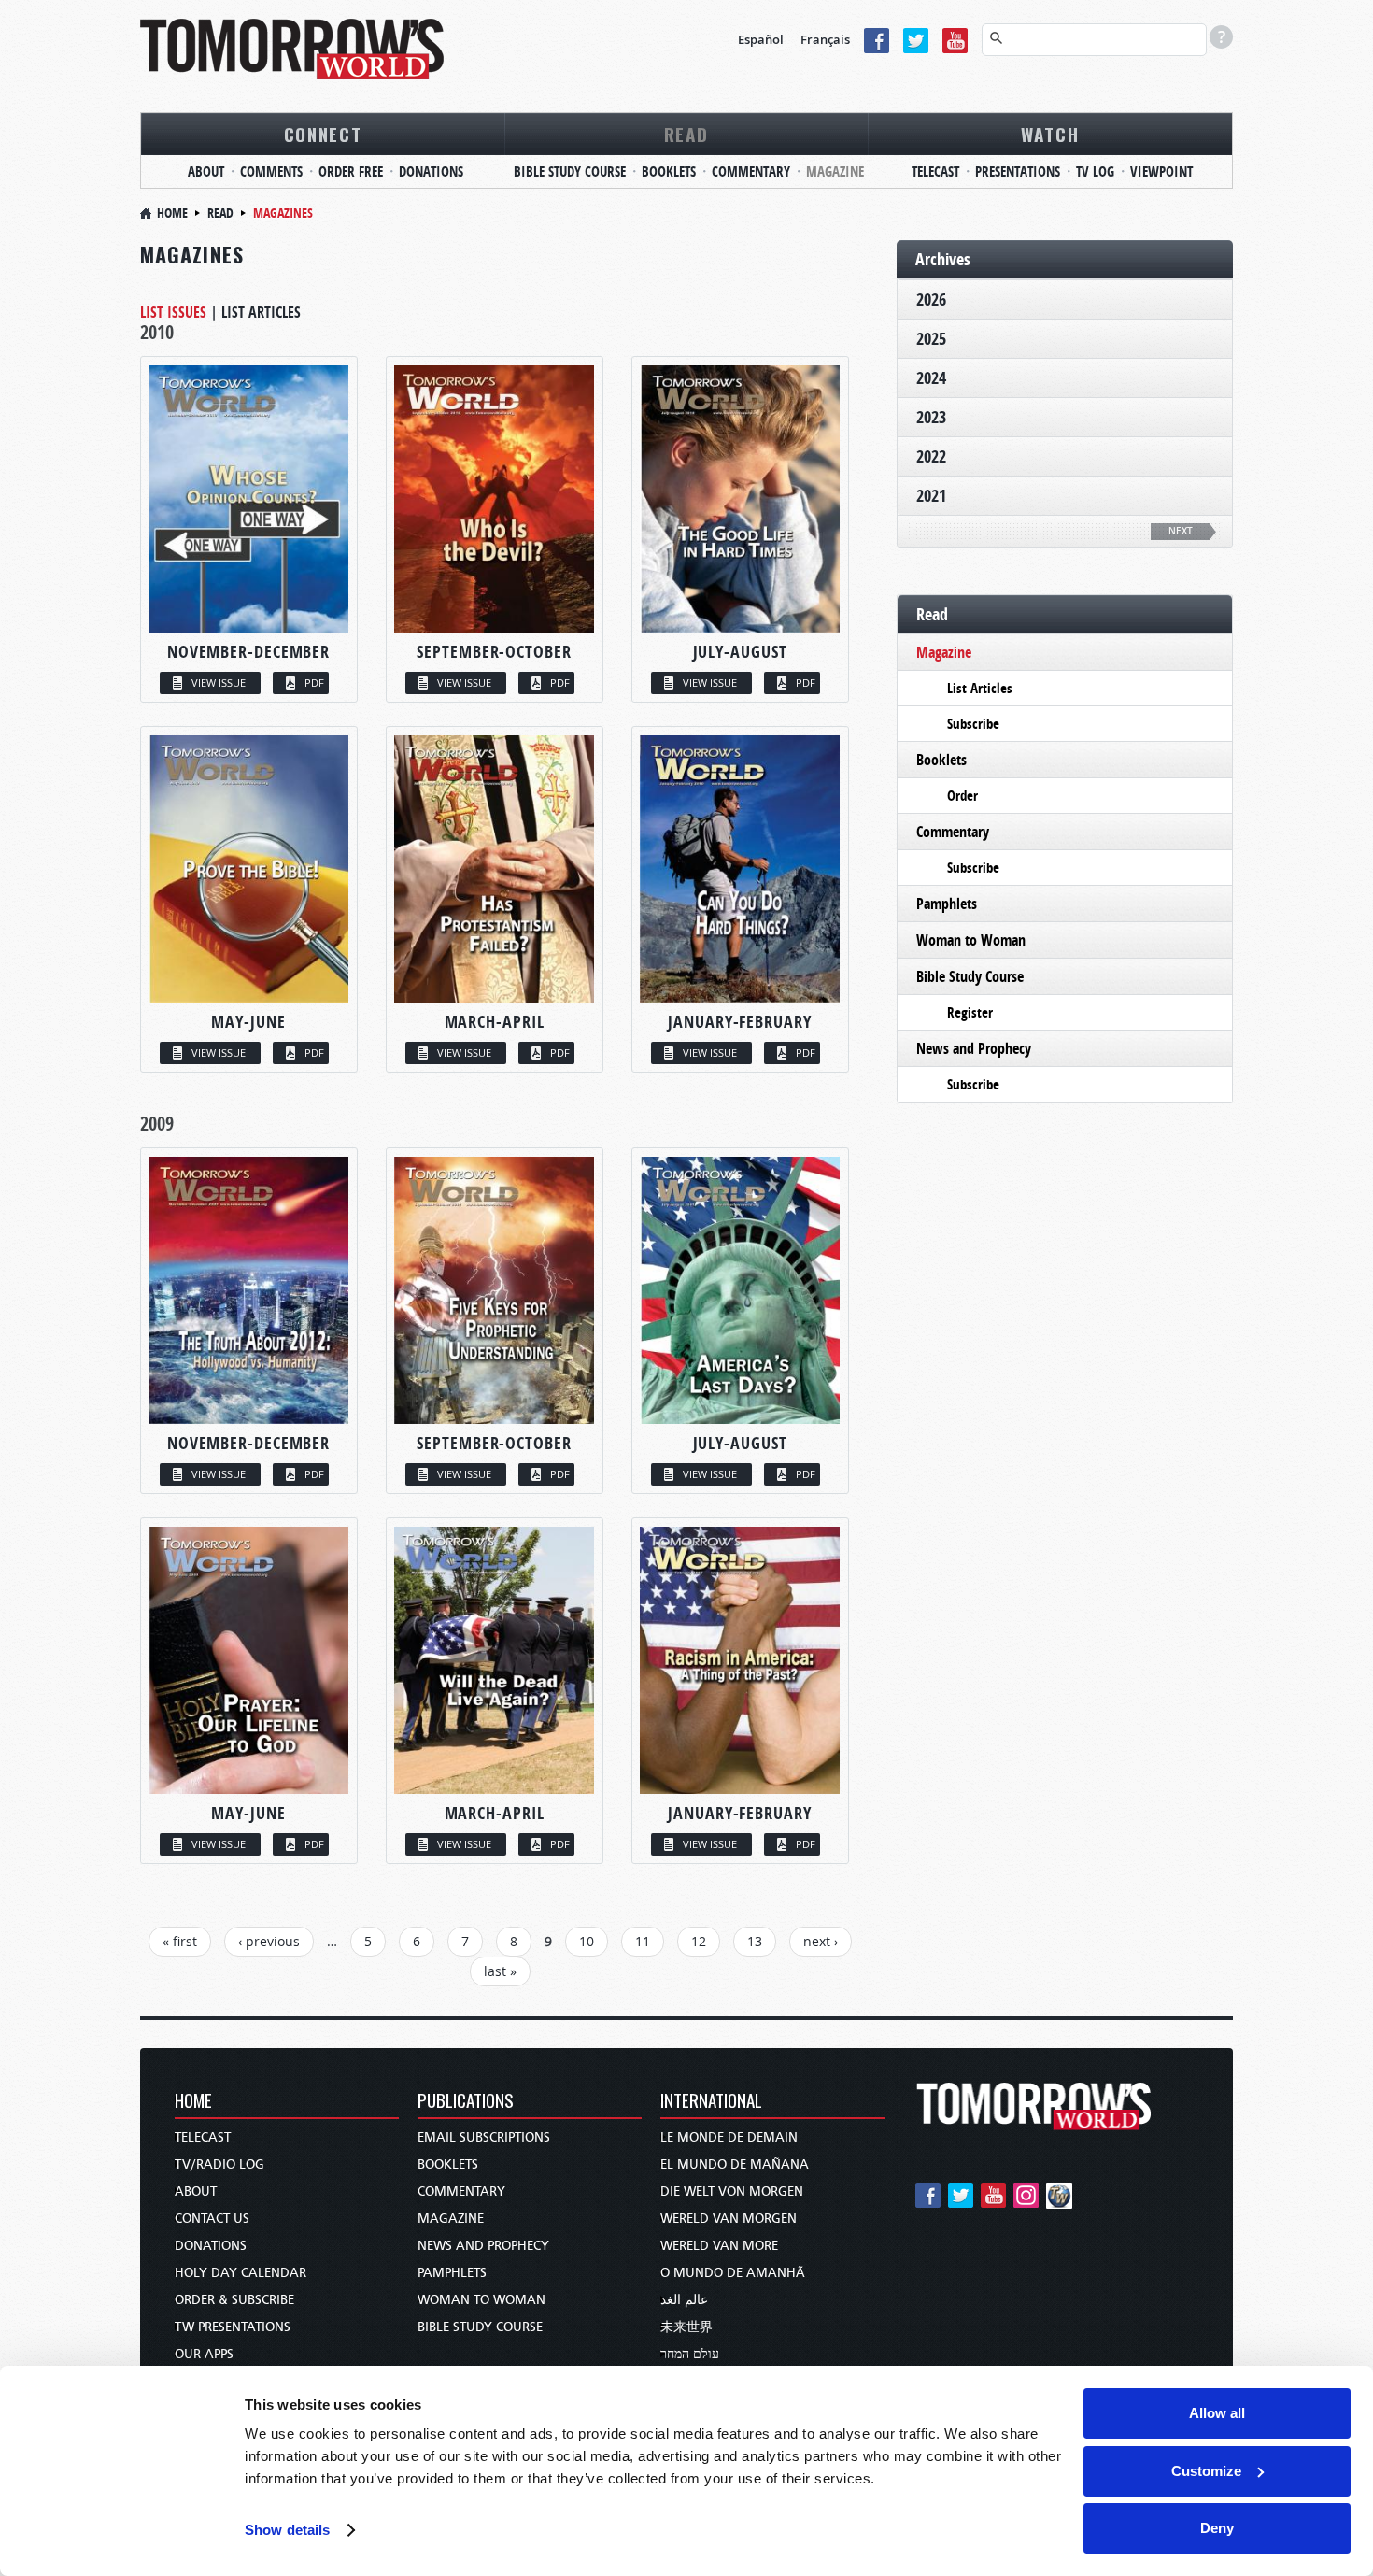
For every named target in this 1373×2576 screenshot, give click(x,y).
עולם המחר (690, 2354)
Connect (323, 134)
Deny (1217, 2528)
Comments (271, 171)
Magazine (835, 171)
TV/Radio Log (219, 2164)
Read (686, 134)
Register (970, 1012)
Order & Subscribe (234, 2300)
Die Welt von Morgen (732, 2192)
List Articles (261, 312)
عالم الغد (684, 2300)
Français (825, 39)
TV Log (1095, 171)
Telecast (935, 171)
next (1181, 531)
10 (587, 1941)
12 (699, 1941)
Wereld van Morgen (729, 2219)
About (206, 171)
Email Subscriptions (484, 2137)
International (711, 2102)
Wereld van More (719, 2246)
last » (500, 1971)
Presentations (1018, 171)
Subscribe (973, 724)
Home (172, 213)
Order (963, 796)
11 (643, 1941)
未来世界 (686, 2327)
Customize (1206, 2471)
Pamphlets (947, 904)
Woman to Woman (971, 940)
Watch (1050, 134)
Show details (287, 2530)
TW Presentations (233, 2327)
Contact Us (212, 2219)
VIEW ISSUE (219, 683)
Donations (431, 171)
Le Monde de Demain (729, 2137)
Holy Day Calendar (241, 2273)
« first (180, 1941)
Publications (466, 2102)
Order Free (351, 171)
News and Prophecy (974, 1048)
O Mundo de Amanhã (733, 2273)
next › (821, 1941)
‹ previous (269, 1941)
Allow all (1217, 2413)
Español (761, 39)
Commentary (751, 171)
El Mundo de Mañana (735, 2164)
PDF (314, 683)
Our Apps (204, 2354)
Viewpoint (1161, 171)
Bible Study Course (570, 171)
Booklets (669, 171)
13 (755, 1941)
